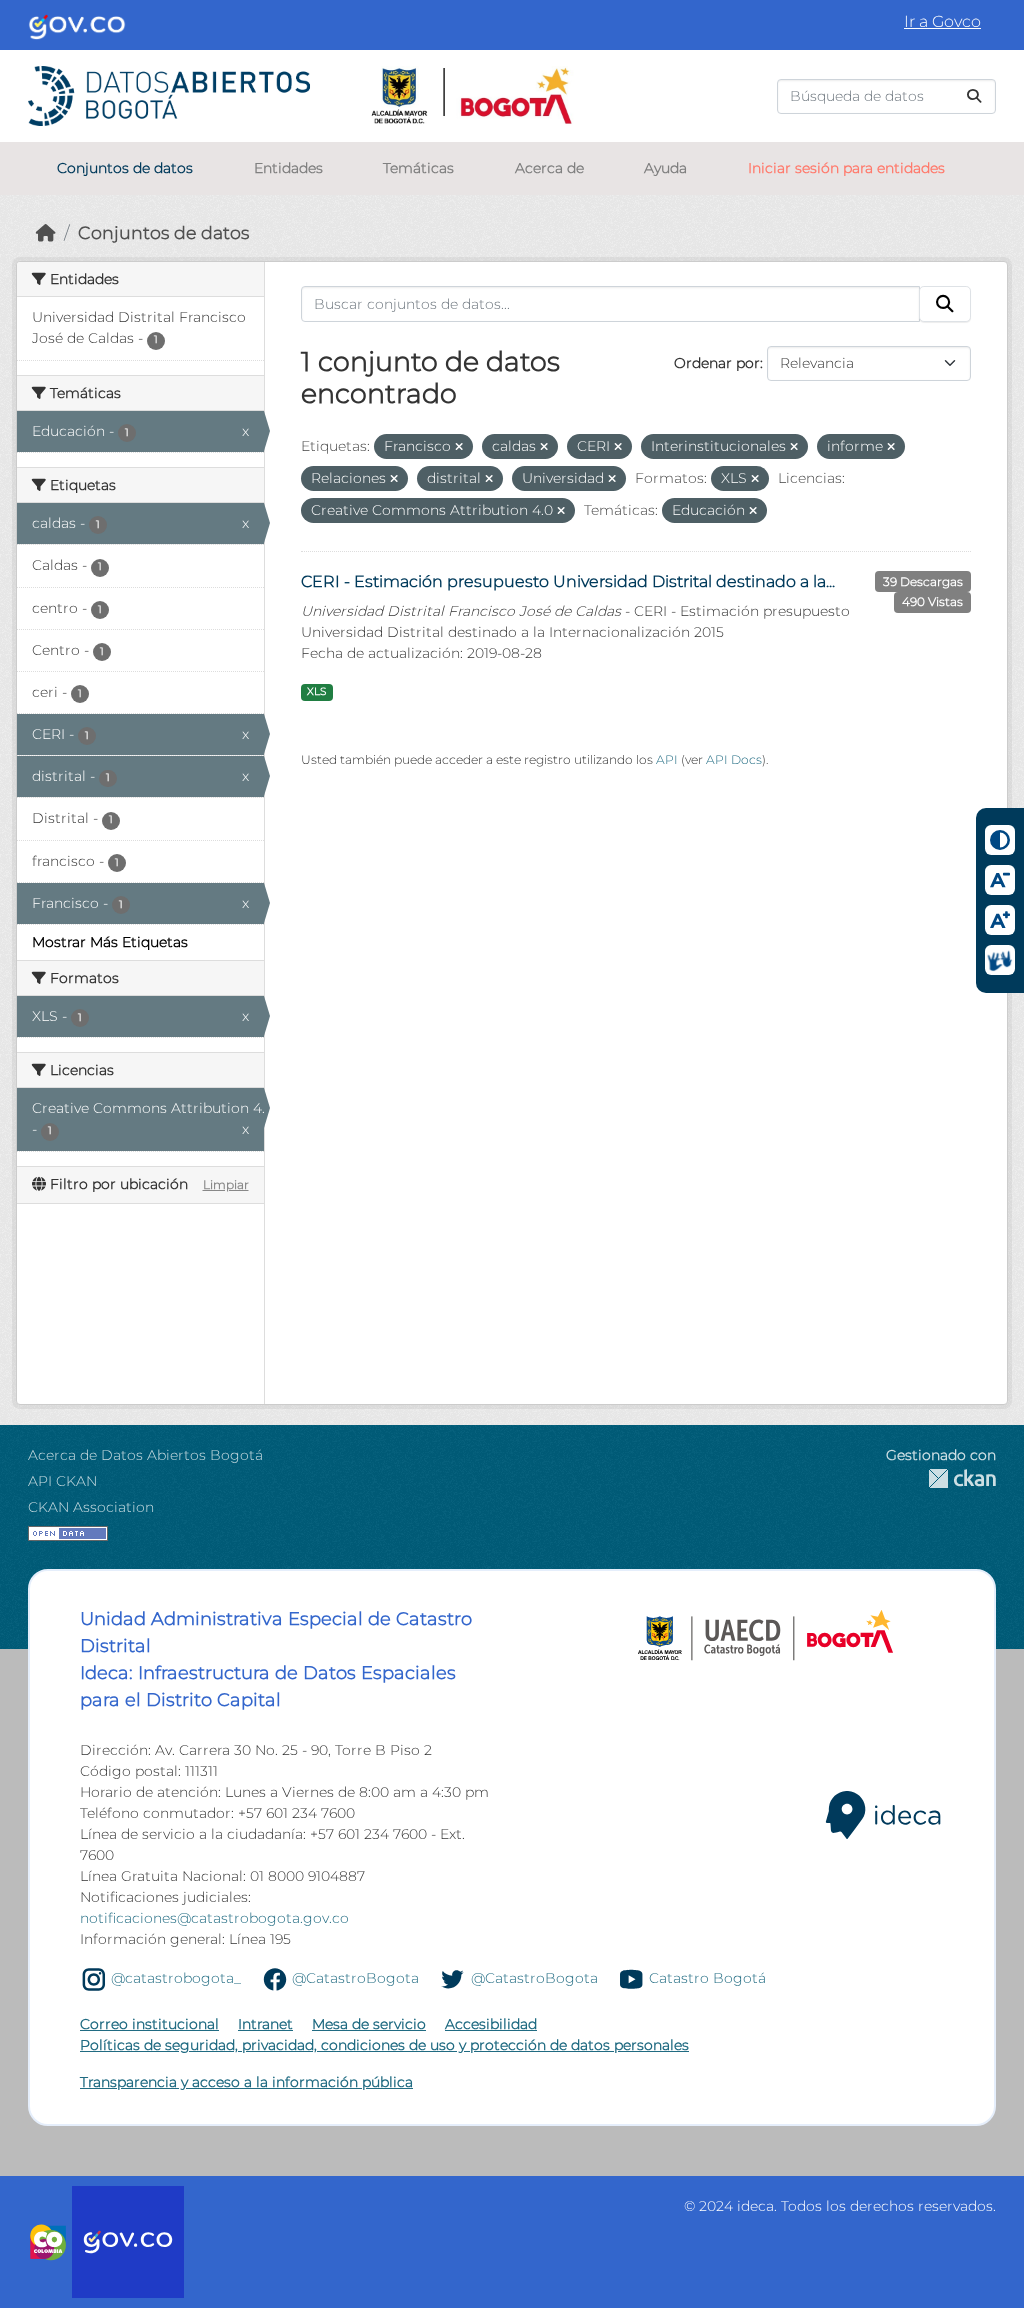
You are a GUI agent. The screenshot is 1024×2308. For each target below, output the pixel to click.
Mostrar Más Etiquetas (110, 942)
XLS (316, 691)
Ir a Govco (942, 21)
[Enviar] (974, 96)
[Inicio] (46, 232)
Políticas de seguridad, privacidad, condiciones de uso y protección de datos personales (384, 2045)
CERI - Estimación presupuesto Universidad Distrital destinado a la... (568, 581)
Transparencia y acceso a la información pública (246, 2082)
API (667, 759)
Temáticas (418, 168)
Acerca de (549, 168)
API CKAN (62, 1481)
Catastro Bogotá (707, 1978)
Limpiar (226, 1184)
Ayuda (665, 168)
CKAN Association (91, 1507)
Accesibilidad (491, 2024)
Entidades (288, 168)
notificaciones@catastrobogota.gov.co (214, 1918)
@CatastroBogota (355, 1978)
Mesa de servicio (369, 2024)
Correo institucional (149, 2024)
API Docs (734, 759)
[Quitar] (459, 447)
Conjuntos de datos (125, 168)
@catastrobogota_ (176, 1978)
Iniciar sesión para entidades (846, 168)
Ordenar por (717, 363)
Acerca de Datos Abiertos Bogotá (145, 1455)
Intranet (265, 2024)
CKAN (941, 1478)
